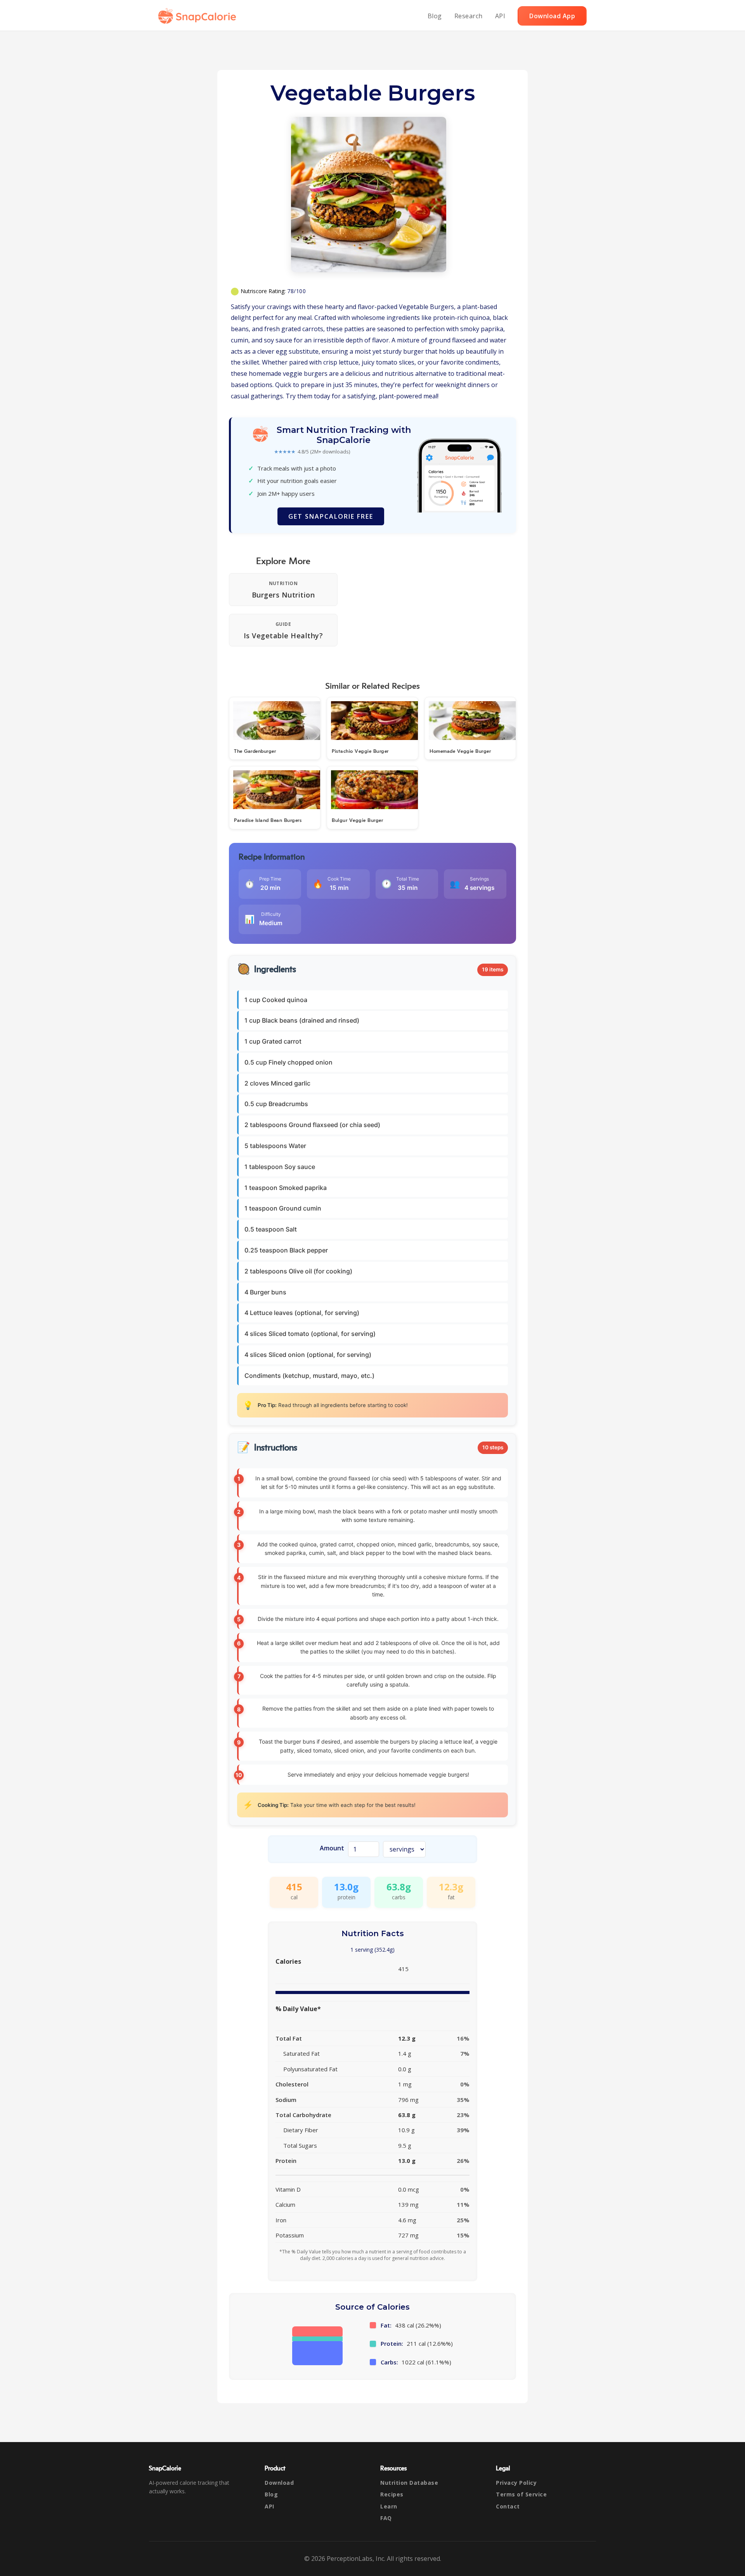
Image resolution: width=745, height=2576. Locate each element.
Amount (332, 1848)
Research (469, 16)
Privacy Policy (516, 2483)
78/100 (296, 291)
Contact (508, 2506)
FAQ (386, 2518)
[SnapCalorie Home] (199, 16)
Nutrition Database (409, 2483)
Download (279, 2483)
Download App (552, 16)
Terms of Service (521, 2494)
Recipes (392, 2494)
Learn (389, 2506)
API (500, 16)
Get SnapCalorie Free (331, 516)
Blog (435, 16)
